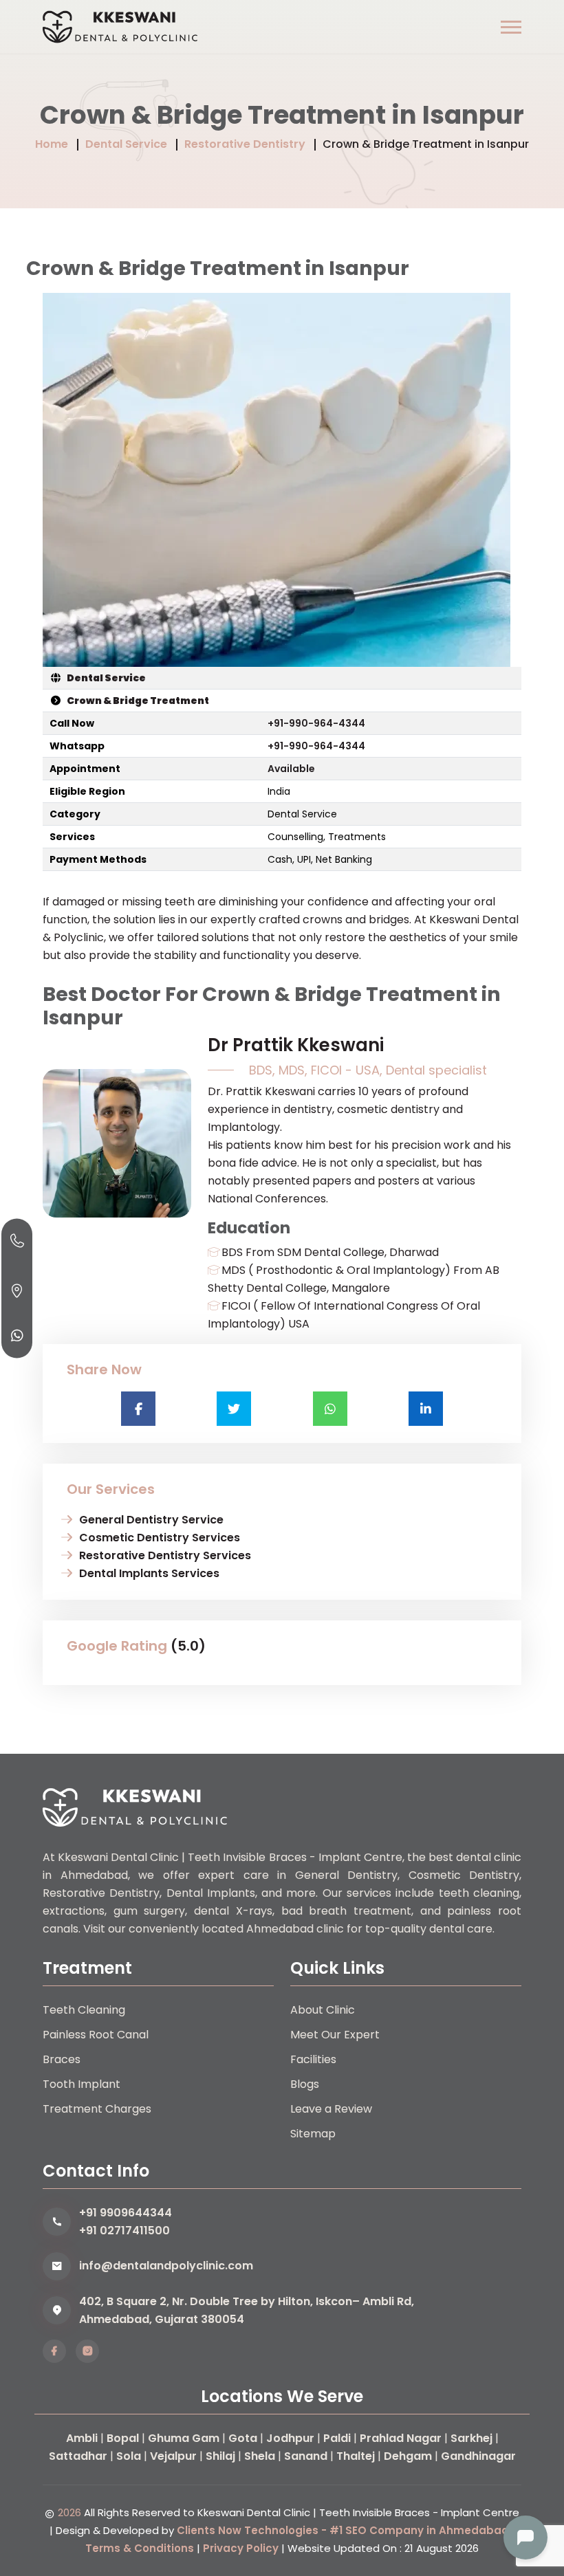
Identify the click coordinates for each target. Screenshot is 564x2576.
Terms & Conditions (140, 2548)
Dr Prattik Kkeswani (296, 1045)
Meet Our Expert (335, 2035)
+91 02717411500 (124, 2231)
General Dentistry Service (151, 1520)
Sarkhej (471, 2438)
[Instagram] (87, 2351)
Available (291, 769)
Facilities (313, 2059)
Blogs (305, 2084)
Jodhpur (290, 2438)
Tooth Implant (82, 2084)
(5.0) (188, 1646)
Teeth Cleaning (84, 2010)
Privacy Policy (241, 2548)
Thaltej (356, 2456)
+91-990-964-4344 (316, 723)
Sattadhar (78, 2456)
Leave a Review (331, 2109)
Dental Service (126, 144)
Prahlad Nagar (401, 2438)
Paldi (337, 2438)
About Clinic (323, 2010)
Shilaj (220, 2456)
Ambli (82, 2438)
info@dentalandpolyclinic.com (166, 2266)
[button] (511, 27)
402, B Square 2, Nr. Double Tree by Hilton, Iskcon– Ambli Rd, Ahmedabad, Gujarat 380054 (247, 2310)
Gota (243, 2438)
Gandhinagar (478, 2456)
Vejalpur (173, 2456)
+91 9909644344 (126, 2213)
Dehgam (408, 2456)
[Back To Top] (525, 2490)
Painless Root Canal (96, 2035)
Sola (129, 2456)
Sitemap (313, 2134)
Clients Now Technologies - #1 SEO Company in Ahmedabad (343, 2530)
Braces (62, 2059)
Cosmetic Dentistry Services (160, 1538)
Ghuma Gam (184, 2438)
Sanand (306, 2456)
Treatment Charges (97, 2109)
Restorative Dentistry (245, 144)
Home (52, 144)
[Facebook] (54, 2351)
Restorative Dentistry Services (165, 1555)
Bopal (123, 2438)
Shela (260, 2456)
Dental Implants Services (149, 1573)
